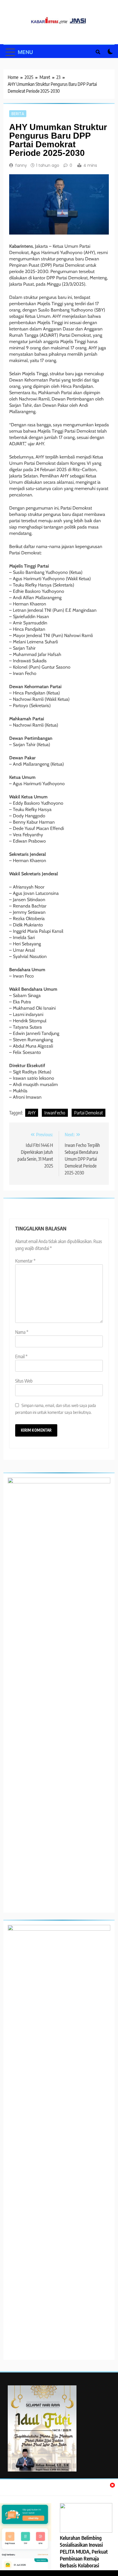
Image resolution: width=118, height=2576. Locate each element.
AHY (32, 1113)
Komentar (25, 1261)
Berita (18, 114)
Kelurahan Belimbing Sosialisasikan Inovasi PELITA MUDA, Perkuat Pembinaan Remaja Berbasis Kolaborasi (84, 2552)
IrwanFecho (55, 1113)
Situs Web (24, 1381)
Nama (22, 1332)
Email (21, 1356)
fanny (21, 165)
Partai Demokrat (88, 1113)
